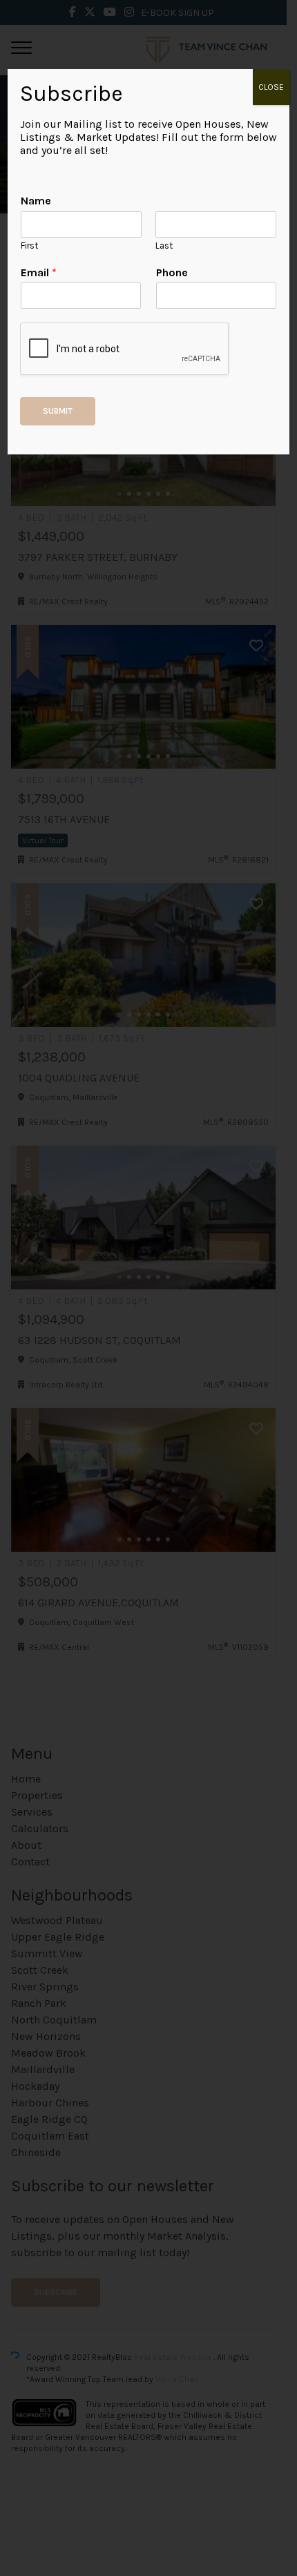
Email (39, 272)
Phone (172, 272)
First (29, 246)
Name (36, 201)
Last (164, 246)
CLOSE (271, 87)
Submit (58, 411)
